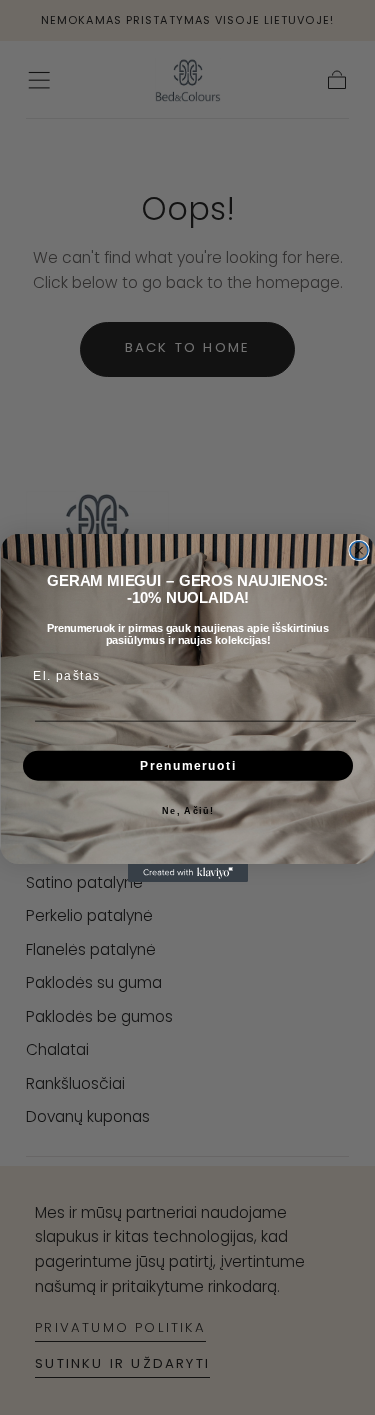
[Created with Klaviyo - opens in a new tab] (188, 873)
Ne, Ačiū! (187, 810)
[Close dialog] (359, 550)
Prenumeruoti (188, 765)
